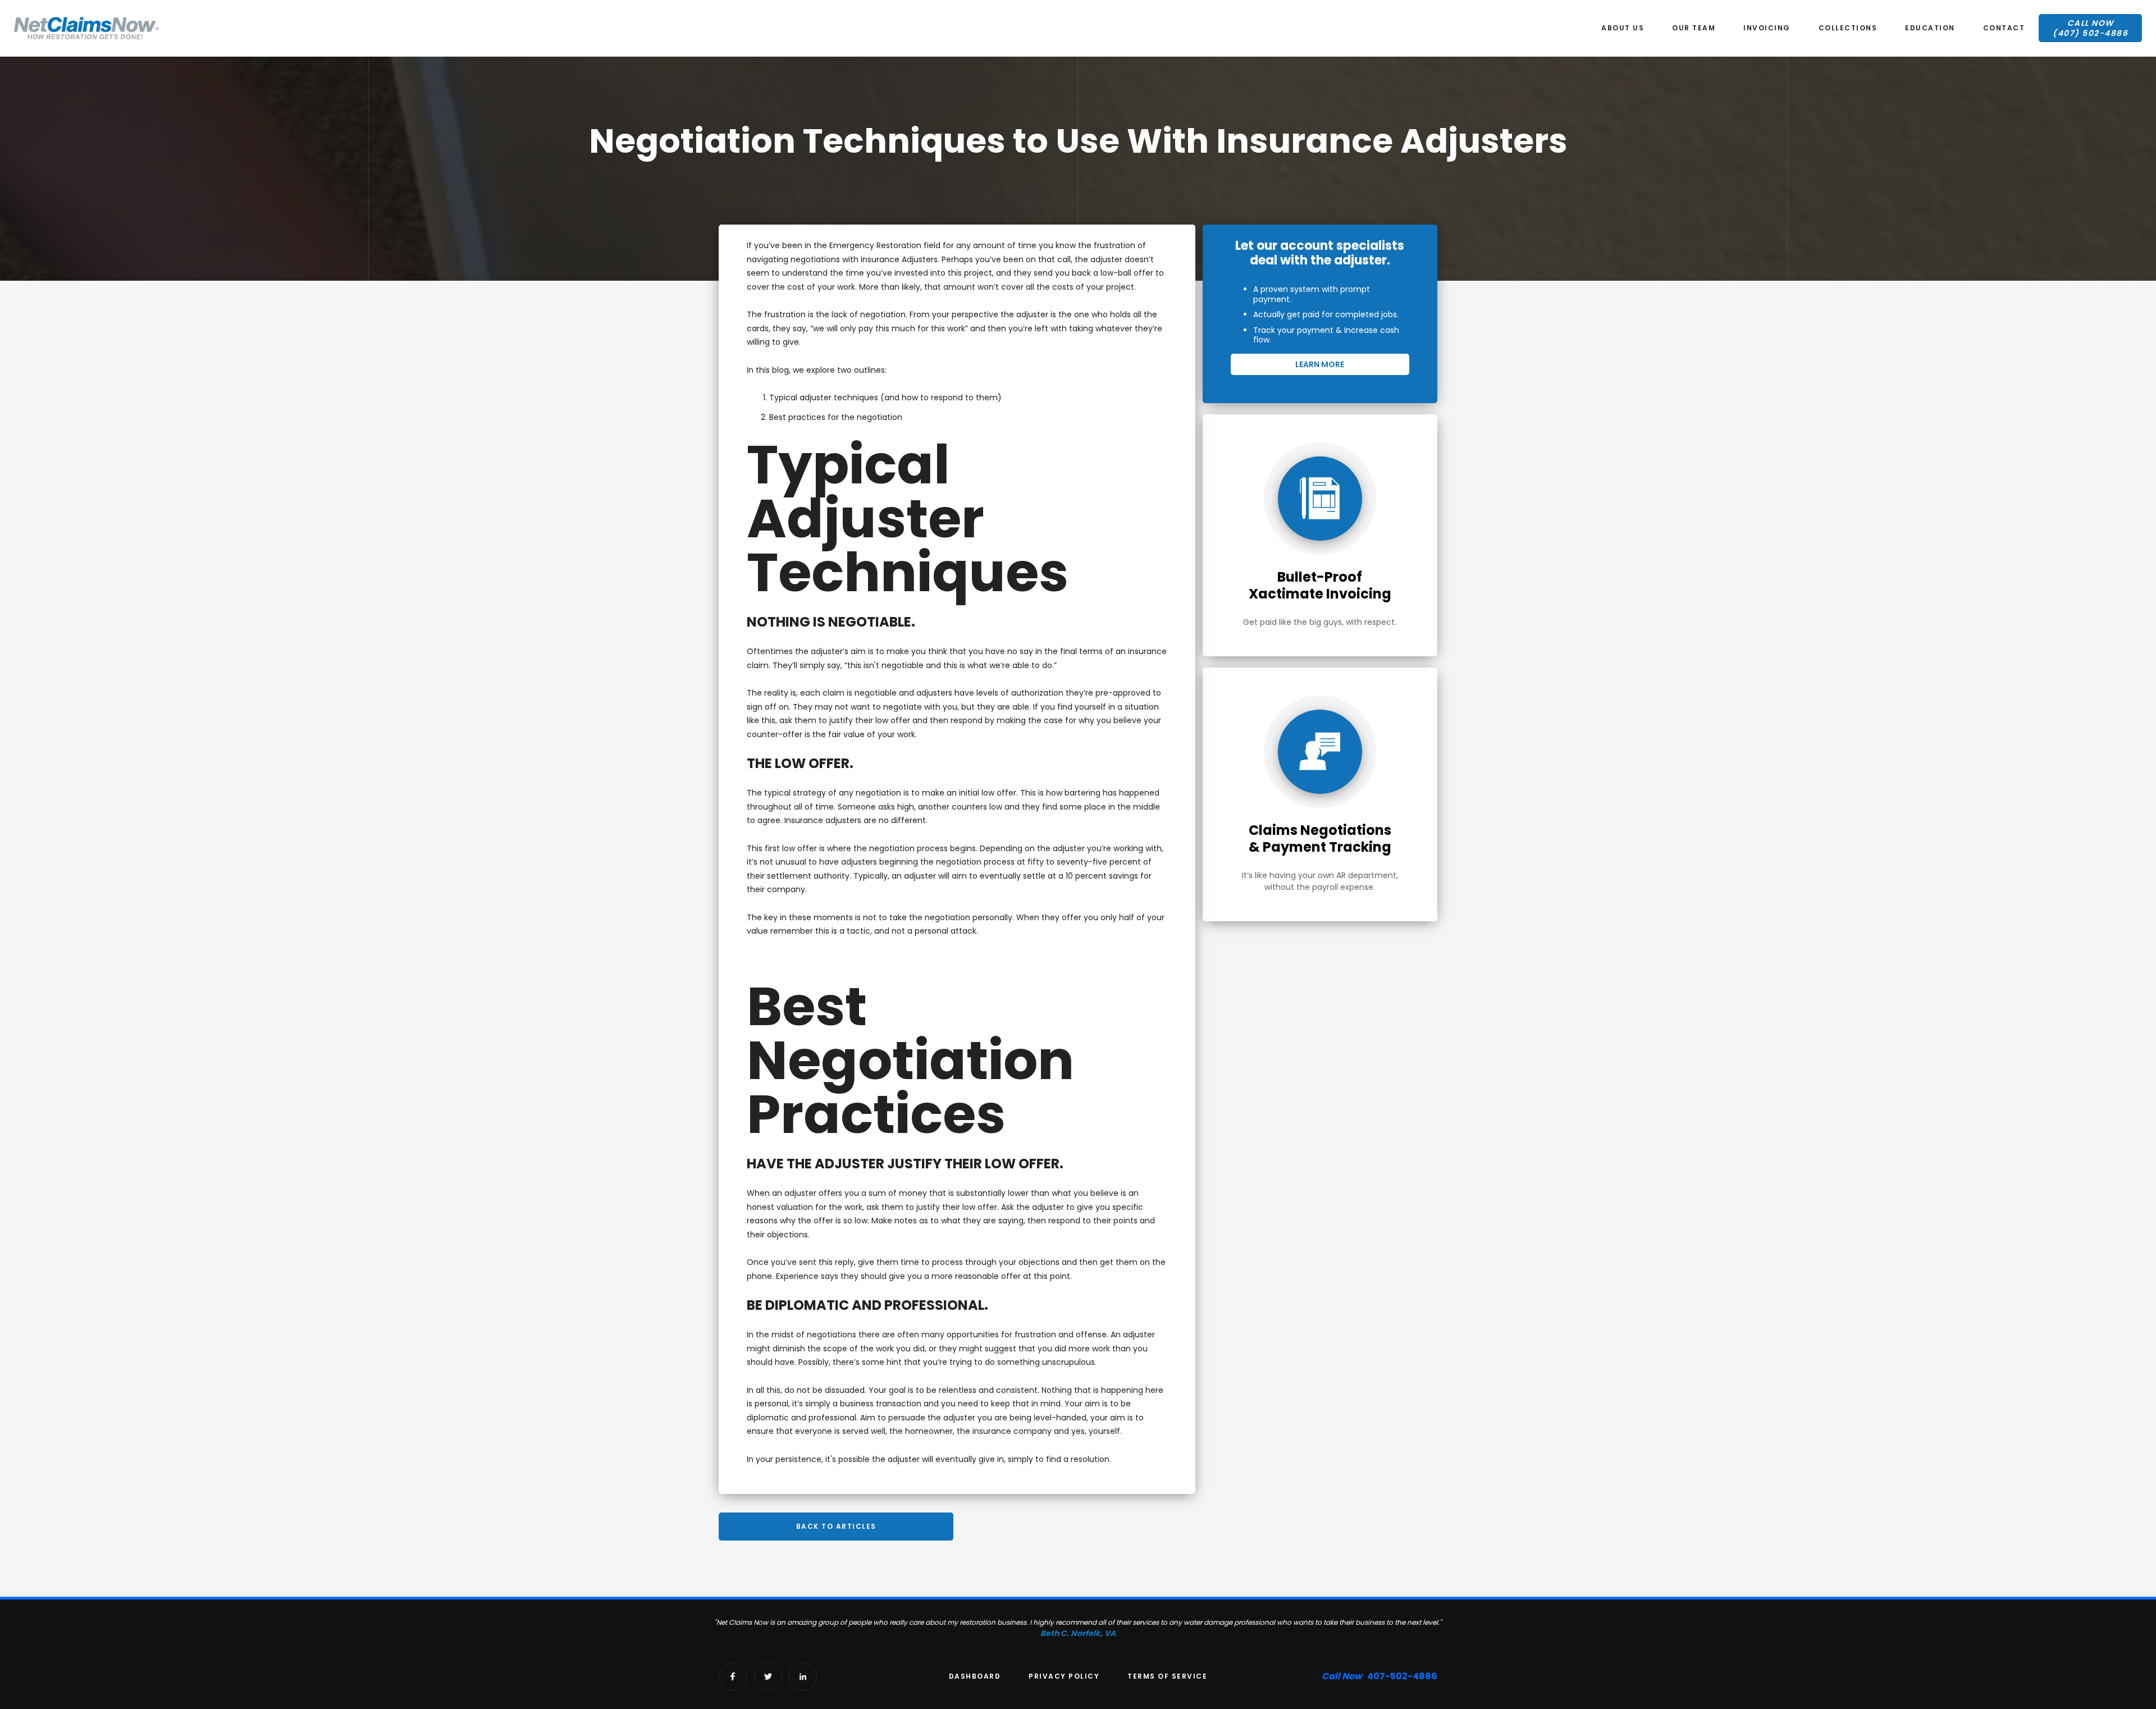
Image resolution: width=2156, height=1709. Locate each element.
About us (1623, 28)
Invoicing (1767, 28)
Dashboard (975, 1676)
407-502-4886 (1380, 1676)
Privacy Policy (1064, 1676)
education (1930, 28)
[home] (86, 28)
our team (1694, 28)
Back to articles (836, 1526)
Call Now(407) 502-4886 (2090, 28)
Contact (2004, 28)
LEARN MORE (1320, 364)
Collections (1848, 28)
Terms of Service (1167, 1676)
